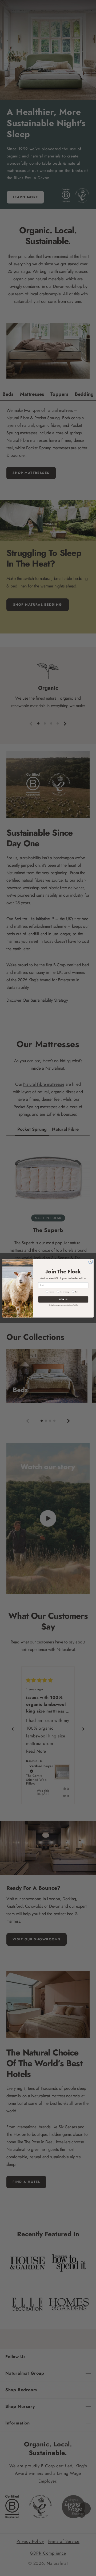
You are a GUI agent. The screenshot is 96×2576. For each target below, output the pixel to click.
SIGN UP (63, 1299)
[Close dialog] (91, 1261)
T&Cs (75, 1305)
